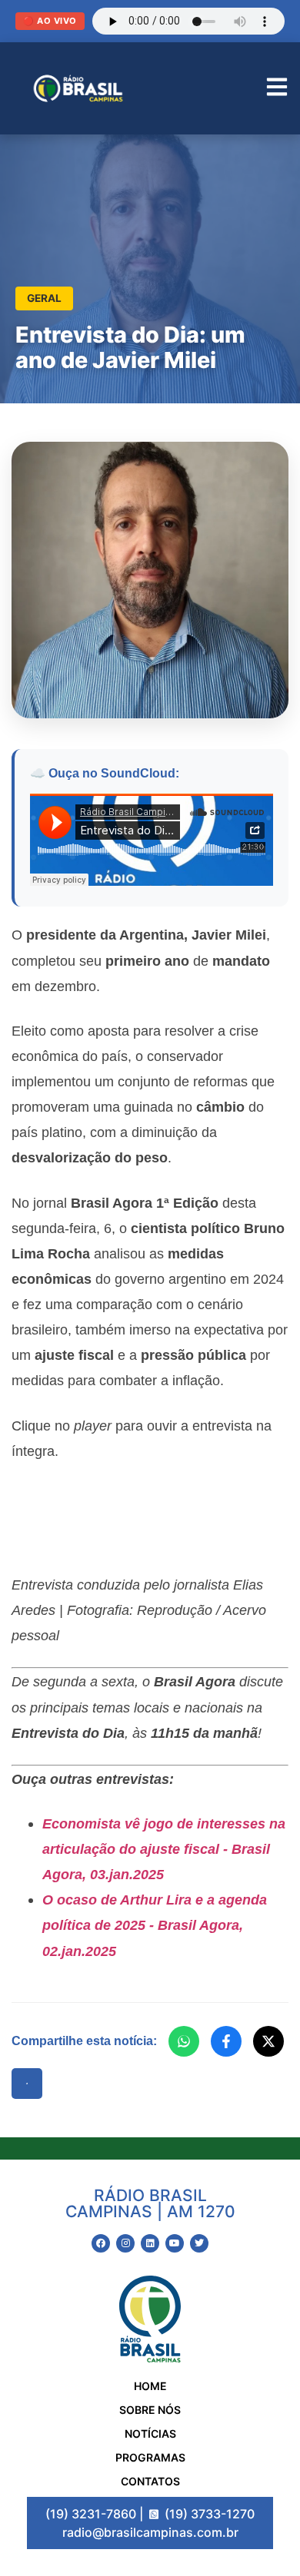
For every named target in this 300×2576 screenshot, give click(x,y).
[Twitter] (199, 2243)
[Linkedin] (150, 2243)
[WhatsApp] (184, 2041)
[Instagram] (125, 2243)
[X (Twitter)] (268, 2041)
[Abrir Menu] (277, 89)
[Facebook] (226, 2041)
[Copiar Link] (27, 2084)
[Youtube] (175, 2243)
